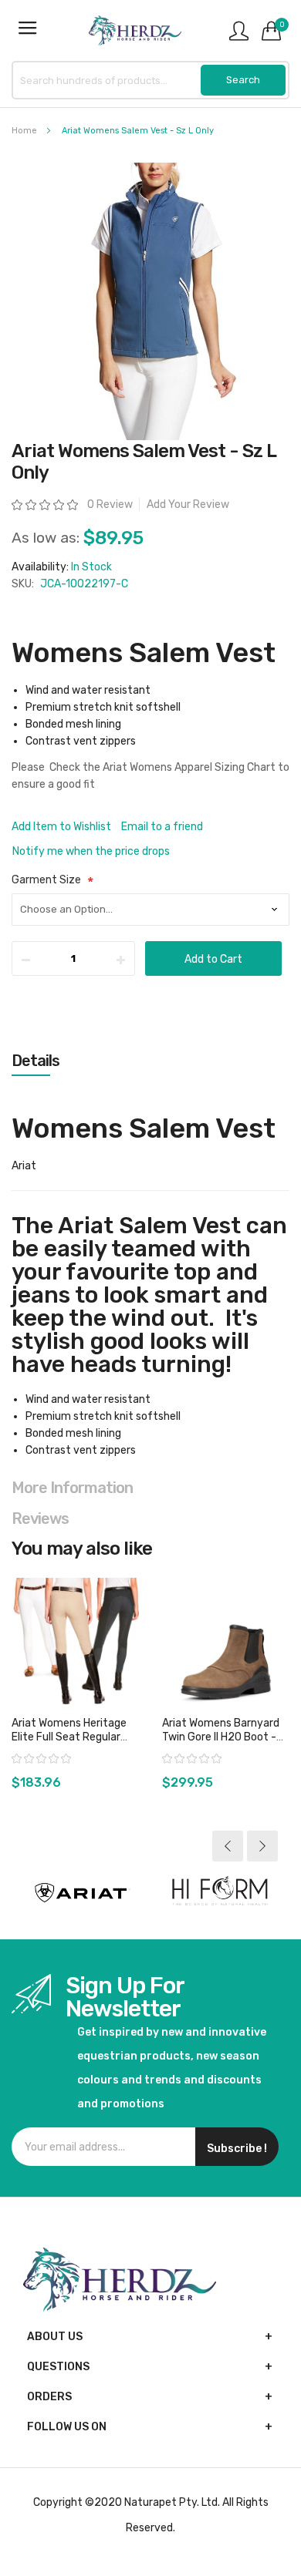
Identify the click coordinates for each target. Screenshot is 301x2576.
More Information (72, 1488)
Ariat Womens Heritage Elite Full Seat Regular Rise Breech (69, 1737)
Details (36, 1061)
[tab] (150, 1061)
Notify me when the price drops (91, 851)
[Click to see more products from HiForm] (220, 1893)
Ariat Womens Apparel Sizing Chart (189, 767)
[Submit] (243, 80)
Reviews (40, 1518)
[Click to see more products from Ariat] (81, 1893)
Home (24, 131)
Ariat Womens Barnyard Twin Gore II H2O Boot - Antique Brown (221, 1737)
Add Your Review (188, 504)
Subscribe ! (237, 2149)
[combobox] (150, 80)
